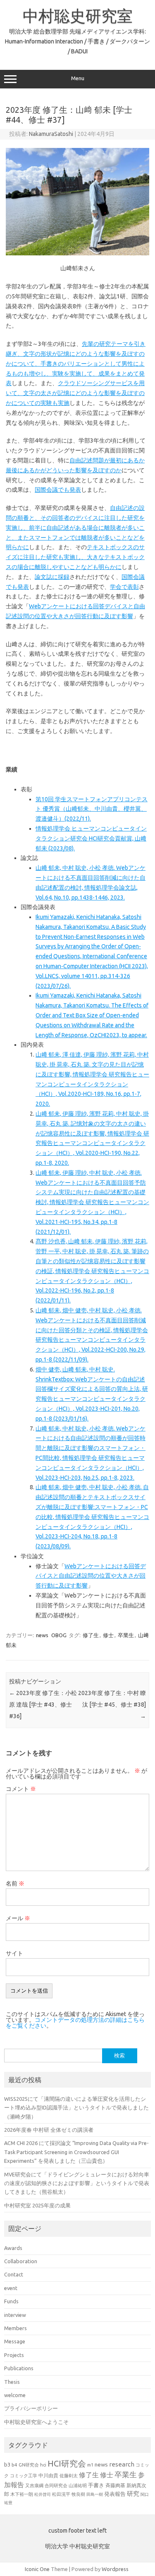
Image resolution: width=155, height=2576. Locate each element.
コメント (21, 1789)
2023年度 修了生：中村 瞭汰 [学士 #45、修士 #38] (112, 1705)
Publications (19, 2368)
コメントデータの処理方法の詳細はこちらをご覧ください (75, 2023)
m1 (90, 2465)
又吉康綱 (34, 2486)
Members (15, 2328)
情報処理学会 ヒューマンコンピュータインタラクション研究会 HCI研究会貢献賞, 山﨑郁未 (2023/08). (91, 838)
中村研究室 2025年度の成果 (37, 2205)
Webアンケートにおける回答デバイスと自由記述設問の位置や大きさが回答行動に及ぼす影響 (91, 1576)
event (11, 2288)
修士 (108, 1635)
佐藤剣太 (69, 2476)
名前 (15, 1883)
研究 (133, 2494)
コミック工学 (24, 2476)
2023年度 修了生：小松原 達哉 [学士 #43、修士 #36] (43, 1705)
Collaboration (21, 2261)
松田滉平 (61, 2494)
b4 (14, 2465)
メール (18, 1918)
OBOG (59, 1635)
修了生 (91, 1635)
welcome (15, 2395)
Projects (14, 2355)
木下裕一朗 (22, 2494)
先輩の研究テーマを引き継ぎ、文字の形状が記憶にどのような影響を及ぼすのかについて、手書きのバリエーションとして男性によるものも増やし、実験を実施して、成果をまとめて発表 (76, 363)
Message (15, 2341)
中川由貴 (48, 2475)
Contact (14, 2274)
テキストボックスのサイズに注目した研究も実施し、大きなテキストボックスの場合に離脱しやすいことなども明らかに (75, 557)
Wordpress (115, 2569)
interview (15, 2315)
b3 (7, 2464)
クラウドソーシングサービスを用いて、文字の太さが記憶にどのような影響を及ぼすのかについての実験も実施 (75, 393)
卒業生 (126, 1635)
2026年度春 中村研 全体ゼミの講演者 (49, 2130)
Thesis (12, 2382)
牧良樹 (78, 2494)
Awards (13, 2248)
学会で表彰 (124, 587)
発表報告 (115, 2494)
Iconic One (37, 2569)
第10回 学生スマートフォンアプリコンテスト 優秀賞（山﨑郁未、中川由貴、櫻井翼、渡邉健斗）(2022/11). (92, 809)
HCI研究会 (67, 2463)
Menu (78, 78)
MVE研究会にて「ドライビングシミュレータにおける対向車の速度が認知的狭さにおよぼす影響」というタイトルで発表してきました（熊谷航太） (77, 2183)
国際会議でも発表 (58, 490)
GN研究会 (29, 2465)
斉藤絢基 (115, 2485)
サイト (14, 1953)
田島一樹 (95, 2494)
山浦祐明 (78, 2485)
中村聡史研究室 (78, 16)
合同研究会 (56, 2486)
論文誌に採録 (52, 577)
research (122, 2464)
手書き (96, 2485)
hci (43, 2465)
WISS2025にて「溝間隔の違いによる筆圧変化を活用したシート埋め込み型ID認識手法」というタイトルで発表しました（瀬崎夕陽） (76, 2108)
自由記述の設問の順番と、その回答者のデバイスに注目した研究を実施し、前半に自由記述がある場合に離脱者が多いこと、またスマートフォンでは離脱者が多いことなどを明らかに (75, 527)
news (42, 1635)
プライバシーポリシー (31, 2408)
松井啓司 (43, 2494)
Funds (11, 2301)
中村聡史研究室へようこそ (36, 2422)
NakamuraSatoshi (51, 134)
